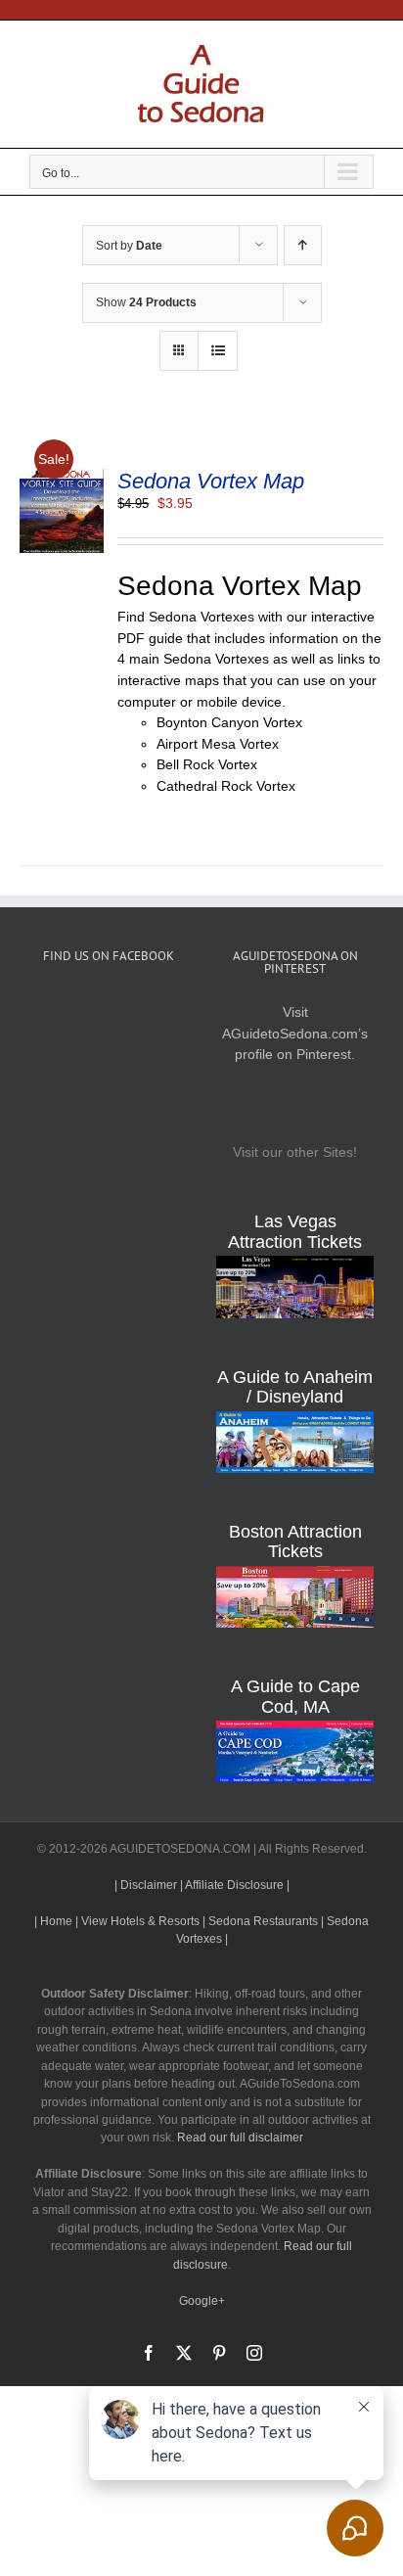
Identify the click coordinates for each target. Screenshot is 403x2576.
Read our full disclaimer (240, 2138)
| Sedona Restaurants (260, 1921)
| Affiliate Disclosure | (235, 1885)
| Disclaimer (146, 1885)
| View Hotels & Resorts (137, 1921)
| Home (53, 1921)
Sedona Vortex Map (211, 481)
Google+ (202, 2301)
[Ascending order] (303, 245)
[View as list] (218, 351)
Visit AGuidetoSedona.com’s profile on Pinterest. (295, 1033)
